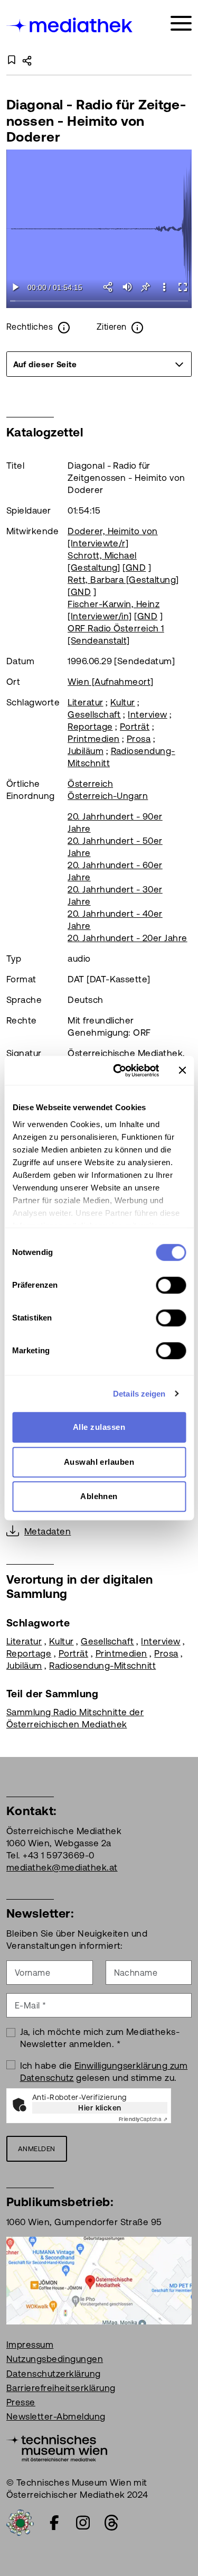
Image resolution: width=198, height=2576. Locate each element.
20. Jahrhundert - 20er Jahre (127, 938)
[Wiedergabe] (16, 287)
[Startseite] (70, 25)
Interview (147, 714)
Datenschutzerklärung (54, 2374)
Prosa (139, 739)
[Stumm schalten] (127, 287)
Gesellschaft (94, 714)
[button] (164, 287)
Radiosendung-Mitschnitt (102, 1666)
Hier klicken (100, 2108)
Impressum (30, 2345)
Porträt (135, 727)
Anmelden (37, 2149)
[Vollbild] (182, 287)
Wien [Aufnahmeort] (111, 682)
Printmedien (93, 739)
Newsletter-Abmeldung (56, 2416)
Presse (21, 2402)
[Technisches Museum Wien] (57, 2447)
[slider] (99, 301)
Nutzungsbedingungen (55, 2359)
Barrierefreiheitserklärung (61, 2388)
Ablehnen (99, 1496)
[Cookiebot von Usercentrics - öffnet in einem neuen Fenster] (118, 1071)
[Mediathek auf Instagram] (83, 2523)
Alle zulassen (99, 1427)
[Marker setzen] (145, 287)
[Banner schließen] (182, 1071)
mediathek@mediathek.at (62, 1867)
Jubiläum (86, 751)
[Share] (109, 287)
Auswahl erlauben (99, 1462)
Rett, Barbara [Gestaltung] (123, 580)
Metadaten (48, 1531)
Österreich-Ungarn (108, 796)
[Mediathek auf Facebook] (54, 2523)
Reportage (90, 727)
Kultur (123, 702)
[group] (99, 364)
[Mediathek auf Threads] (111, 2523)
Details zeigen (139, 1394)
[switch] (171, 1285)
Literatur (85, 702)
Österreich (90, 784)
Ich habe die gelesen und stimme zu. (104, 2072)
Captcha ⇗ (143, 2119)
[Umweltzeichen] (20, 2522)
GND (136, 568)
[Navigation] (181, 24)
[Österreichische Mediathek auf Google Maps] (99, 2280)
